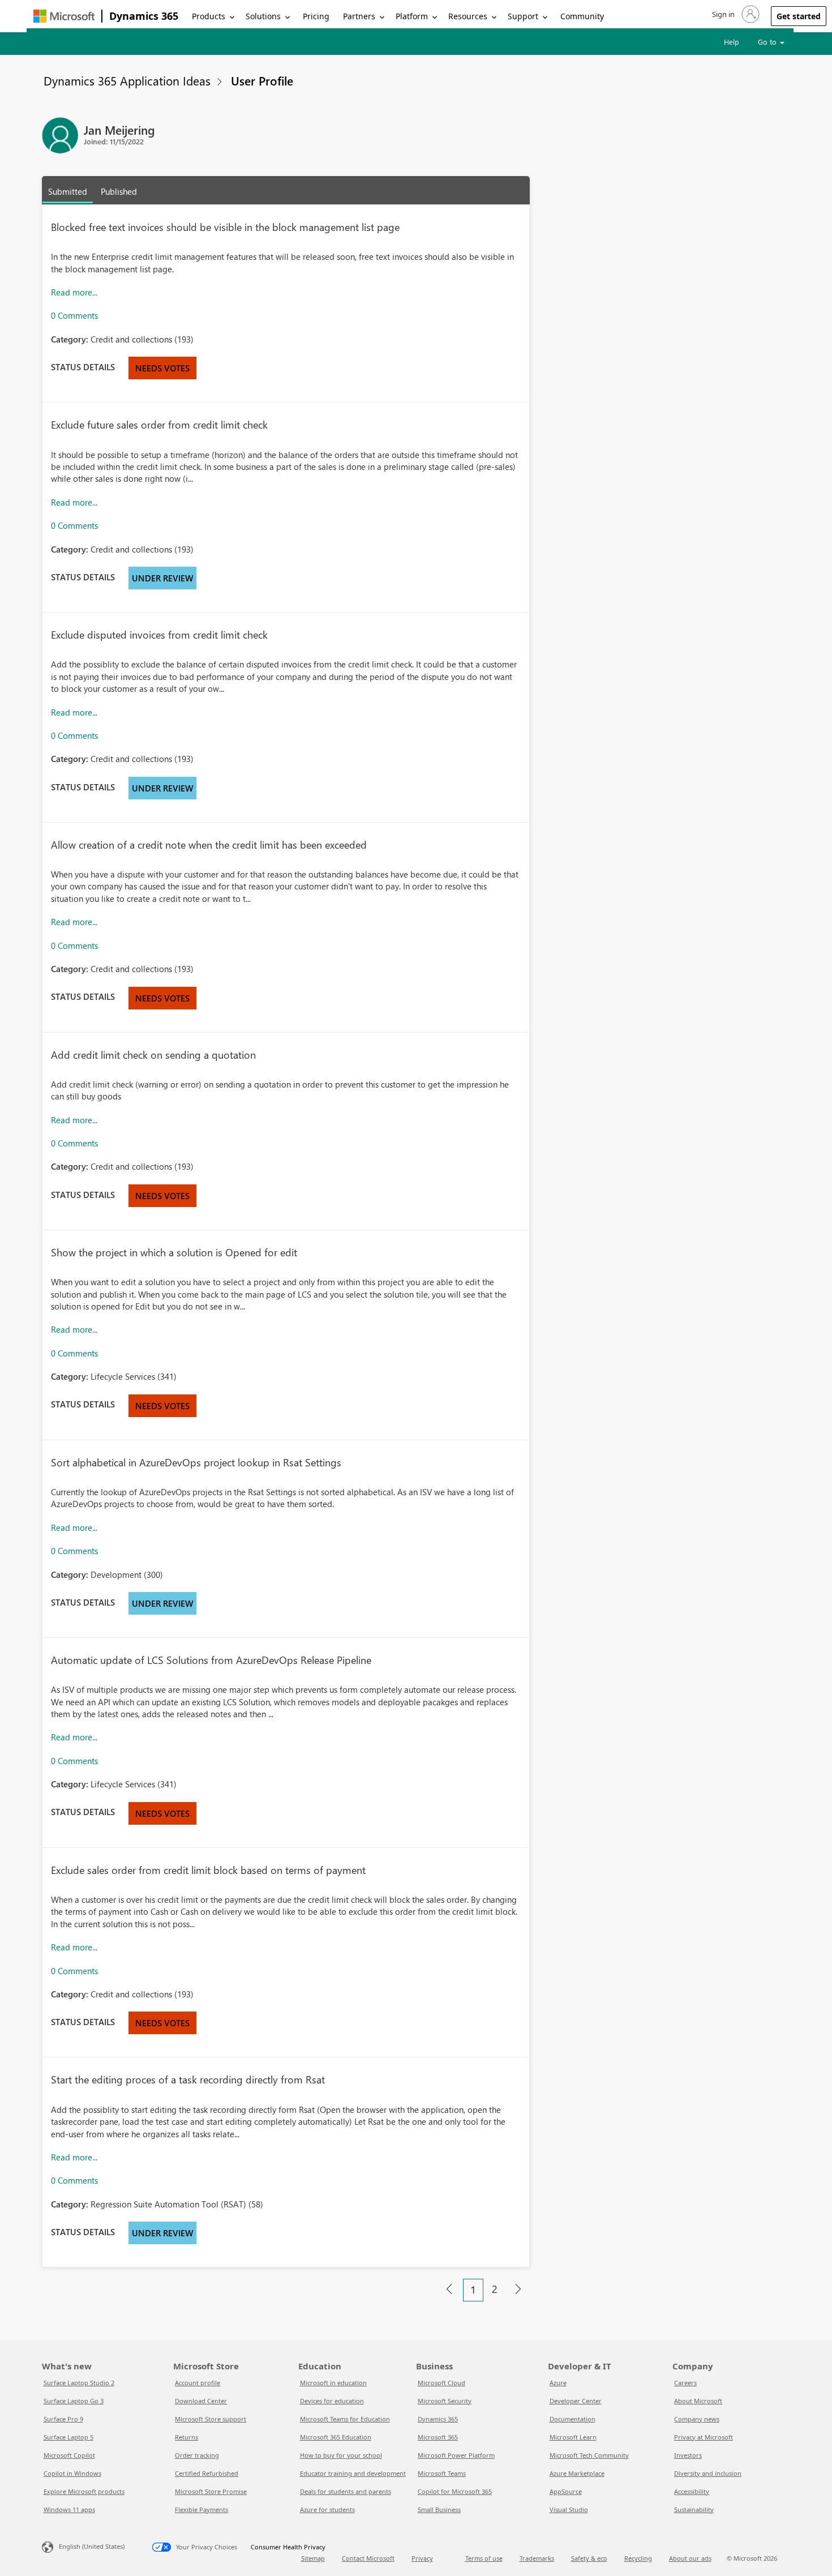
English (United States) (92, 2546)
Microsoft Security (445, 2401)
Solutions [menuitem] (263, 16)
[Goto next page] (518, 2290)
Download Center (201, 2401)
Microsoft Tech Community (589, 2455)
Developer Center (576, 2401)
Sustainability (694, 2509)
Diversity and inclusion (708, 2473)
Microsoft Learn (573, 2437)
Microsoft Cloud (441, 2383)
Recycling (638, 2558)
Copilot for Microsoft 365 (455, 2491)
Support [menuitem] (523, 16)
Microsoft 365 (438, 2437)
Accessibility (692, 2491)
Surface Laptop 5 (68, 2437)
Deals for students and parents (346, 2491)
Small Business (439, 2509)
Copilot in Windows (72, 2473)
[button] (735, 14)
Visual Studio (569, 2509)
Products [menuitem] (209, 16)
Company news (697, 2419)
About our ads (690, 2558)
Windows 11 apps (69, 2509)
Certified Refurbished (207, 2473)
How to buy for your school (341, 2455)
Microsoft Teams (442, 2473)
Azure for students (327, 2509)
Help (732, 42)
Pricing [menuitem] (316, 16)
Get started (799, 16)
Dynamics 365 (144, 16)
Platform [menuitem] (412, 16)
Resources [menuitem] (468, 16)
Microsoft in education (333, 2383)
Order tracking (197, 2455)
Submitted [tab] (68, 191)
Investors (688, 2455)
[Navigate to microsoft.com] (64, 16)
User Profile (262, 80)
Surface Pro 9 (63, 2419)
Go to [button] (768, 42)
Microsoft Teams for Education (345, 2419)
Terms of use (484, 2558)
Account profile (198, 2383)
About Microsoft (698, 2401)
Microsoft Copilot (69, 2455)
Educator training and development (353, 2473)
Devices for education (332, 2401)
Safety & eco (589, 2558)
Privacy (422, 2558)
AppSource (566, 2491)
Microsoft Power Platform (456, 2455)
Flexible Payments (201, 2509)
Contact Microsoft (368, 2558)
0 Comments (74, 315)
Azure (558, 2383)
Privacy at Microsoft (704, 2437)
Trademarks (537, 2558)
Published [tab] (119, 191)
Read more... (74, 292)
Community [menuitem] (582, 16)
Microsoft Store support (211, 2419)
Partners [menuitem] (359, 16)
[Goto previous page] (449, 2290)
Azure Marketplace (577, 2473)
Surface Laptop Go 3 (74, 2401)
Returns (186, 2437)
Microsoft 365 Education (336, 2437)
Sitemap (313, 2558)
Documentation (572, 2419)
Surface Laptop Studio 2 (79, 2383)
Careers (685, 2383)
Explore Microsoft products (84, 2491)
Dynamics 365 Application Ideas (127, 80)
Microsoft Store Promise (211, 2491)
